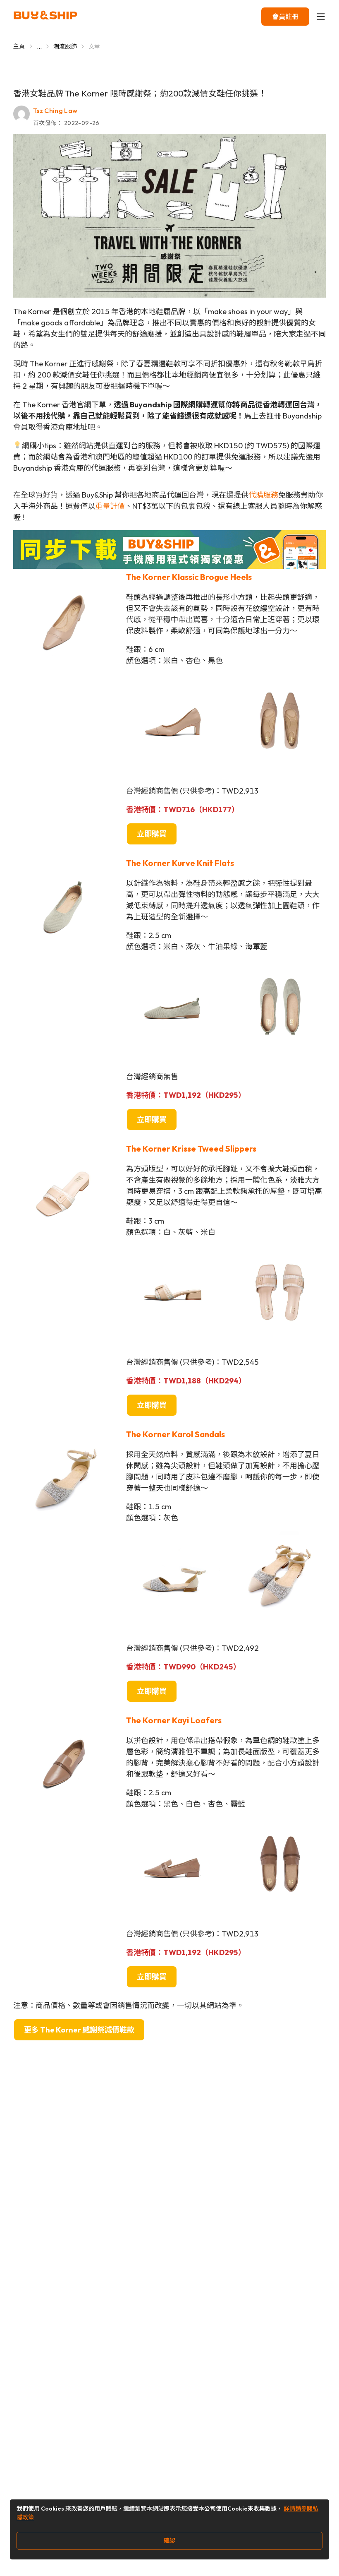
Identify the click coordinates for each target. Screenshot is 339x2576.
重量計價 (110, 506)
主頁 (19, 46)
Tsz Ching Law (55, 111)
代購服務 (263, 495)
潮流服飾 (65, 46)
